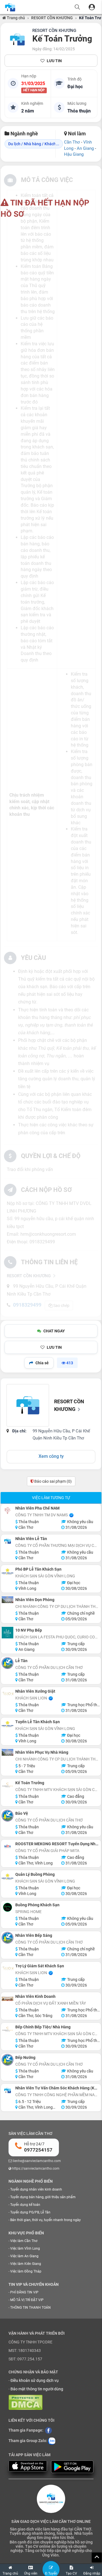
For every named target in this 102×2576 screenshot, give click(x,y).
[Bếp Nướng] (8, 2060)
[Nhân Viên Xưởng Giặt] (8, 1694)
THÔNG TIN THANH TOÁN (30, 2308)
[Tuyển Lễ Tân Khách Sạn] (8, 1724)
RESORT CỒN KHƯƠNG (52, 18)
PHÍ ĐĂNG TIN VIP (24, 2292)
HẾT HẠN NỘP (34, 90)
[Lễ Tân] (8, 1663)
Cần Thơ (72, 142)
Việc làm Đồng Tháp (26, 2271)
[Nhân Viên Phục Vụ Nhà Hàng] (8, 1752)
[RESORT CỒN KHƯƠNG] (17, 40)
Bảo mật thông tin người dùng (37, 2389)
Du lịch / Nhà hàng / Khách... (34, 144)
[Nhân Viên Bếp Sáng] (8, 1938)
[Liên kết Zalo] (52, 2441)
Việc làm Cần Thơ (24, 2241)
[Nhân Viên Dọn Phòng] (8, 1600)
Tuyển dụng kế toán (25, 2205)
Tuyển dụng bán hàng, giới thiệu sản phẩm (43, 2197)
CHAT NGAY (54, 1331)
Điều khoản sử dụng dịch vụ (35, 2380)
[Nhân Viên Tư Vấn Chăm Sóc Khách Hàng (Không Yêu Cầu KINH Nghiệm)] (8, 2090)
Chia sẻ (42, 1363)
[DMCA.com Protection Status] (25, 2402)
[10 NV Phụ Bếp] (8, 1633)
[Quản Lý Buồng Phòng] (8, 1877)
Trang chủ (15, 18)
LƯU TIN (54, 61)
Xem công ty (51, 1456)
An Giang (85, 148)
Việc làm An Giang (24, 2256)
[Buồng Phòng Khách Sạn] (8, 1907)
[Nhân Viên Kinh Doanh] (8, 1999)
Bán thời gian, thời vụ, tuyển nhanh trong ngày (45, 2220)
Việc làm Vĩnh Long (25, 2248)
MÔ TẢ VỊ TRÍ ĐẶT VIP (27, 2300)
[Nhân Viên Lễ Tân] (8, 1541)
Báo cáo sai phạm (53, 1481)
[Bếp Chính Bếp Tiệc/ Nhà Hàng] (8, 2029)
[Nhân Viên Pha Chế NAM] (8, 1511)
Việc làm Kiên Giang (26, 2264)
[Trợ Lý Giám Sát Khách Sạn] (8, 1968)
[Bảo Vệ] (8, 1816)
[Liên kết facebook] (48, 2430)
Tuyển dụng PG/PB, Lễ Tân (30, 2212)
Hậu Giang (74, 154)
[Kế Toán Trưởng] (8, 1785)
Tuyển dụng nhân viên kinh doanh (36, 2189)
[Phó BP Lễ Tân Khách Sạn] (8, 1572)
